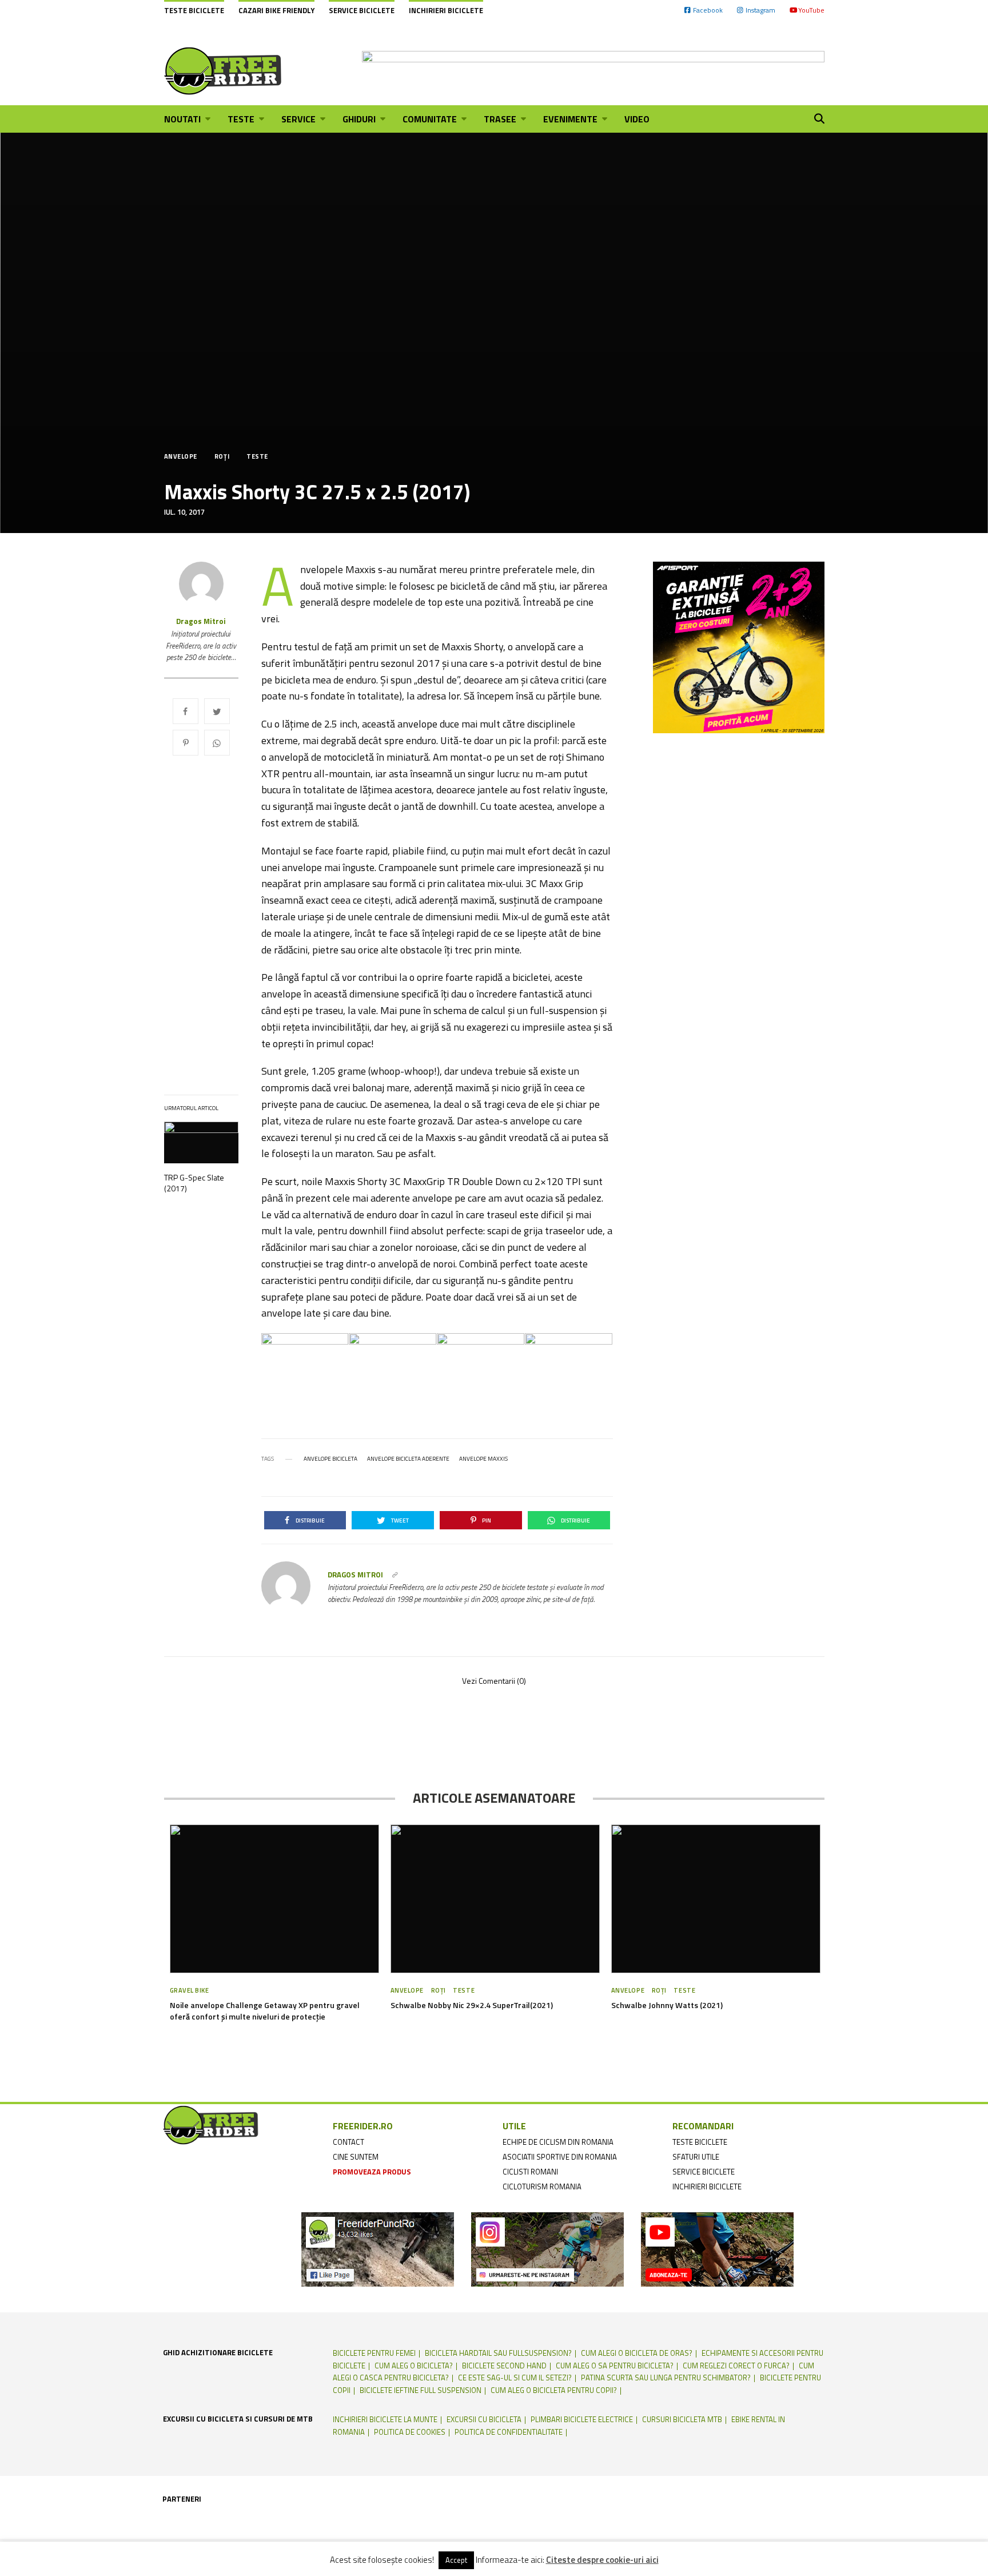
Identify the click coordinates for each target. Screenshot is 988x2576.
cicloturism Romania (542, 2187)
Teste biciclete (194, 10)
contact (348, 2142)
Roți (222, 457)
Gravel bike (190, 1990)
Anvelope (181, 457)
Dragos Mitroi (201, 621)
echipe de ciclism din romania (558, 2142)
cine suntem (356, 2157)
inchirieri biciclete (707, 2187)
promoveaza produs (372, 2172)
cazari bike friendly (276, 10)
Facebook (708, 10)
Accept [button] (456, 2560)
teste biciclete (700, 2142)
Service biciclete (362, 10)
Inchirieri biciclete (446, 10)
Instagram (760, 10)
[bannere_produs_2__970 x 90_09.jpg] (593, 71)
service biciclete (704, 2172)
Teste (257, 457)
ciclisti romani (530, 2172)
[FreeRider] (223, 71)
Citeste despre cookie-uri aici (602, 2560)
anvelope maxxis (483, 1459)
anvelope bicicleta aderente (408, 1459)
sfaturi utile (696, 2157)
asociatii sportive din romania (560, 2157)
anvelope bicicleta (330, 1459)
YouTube (811, 10)
